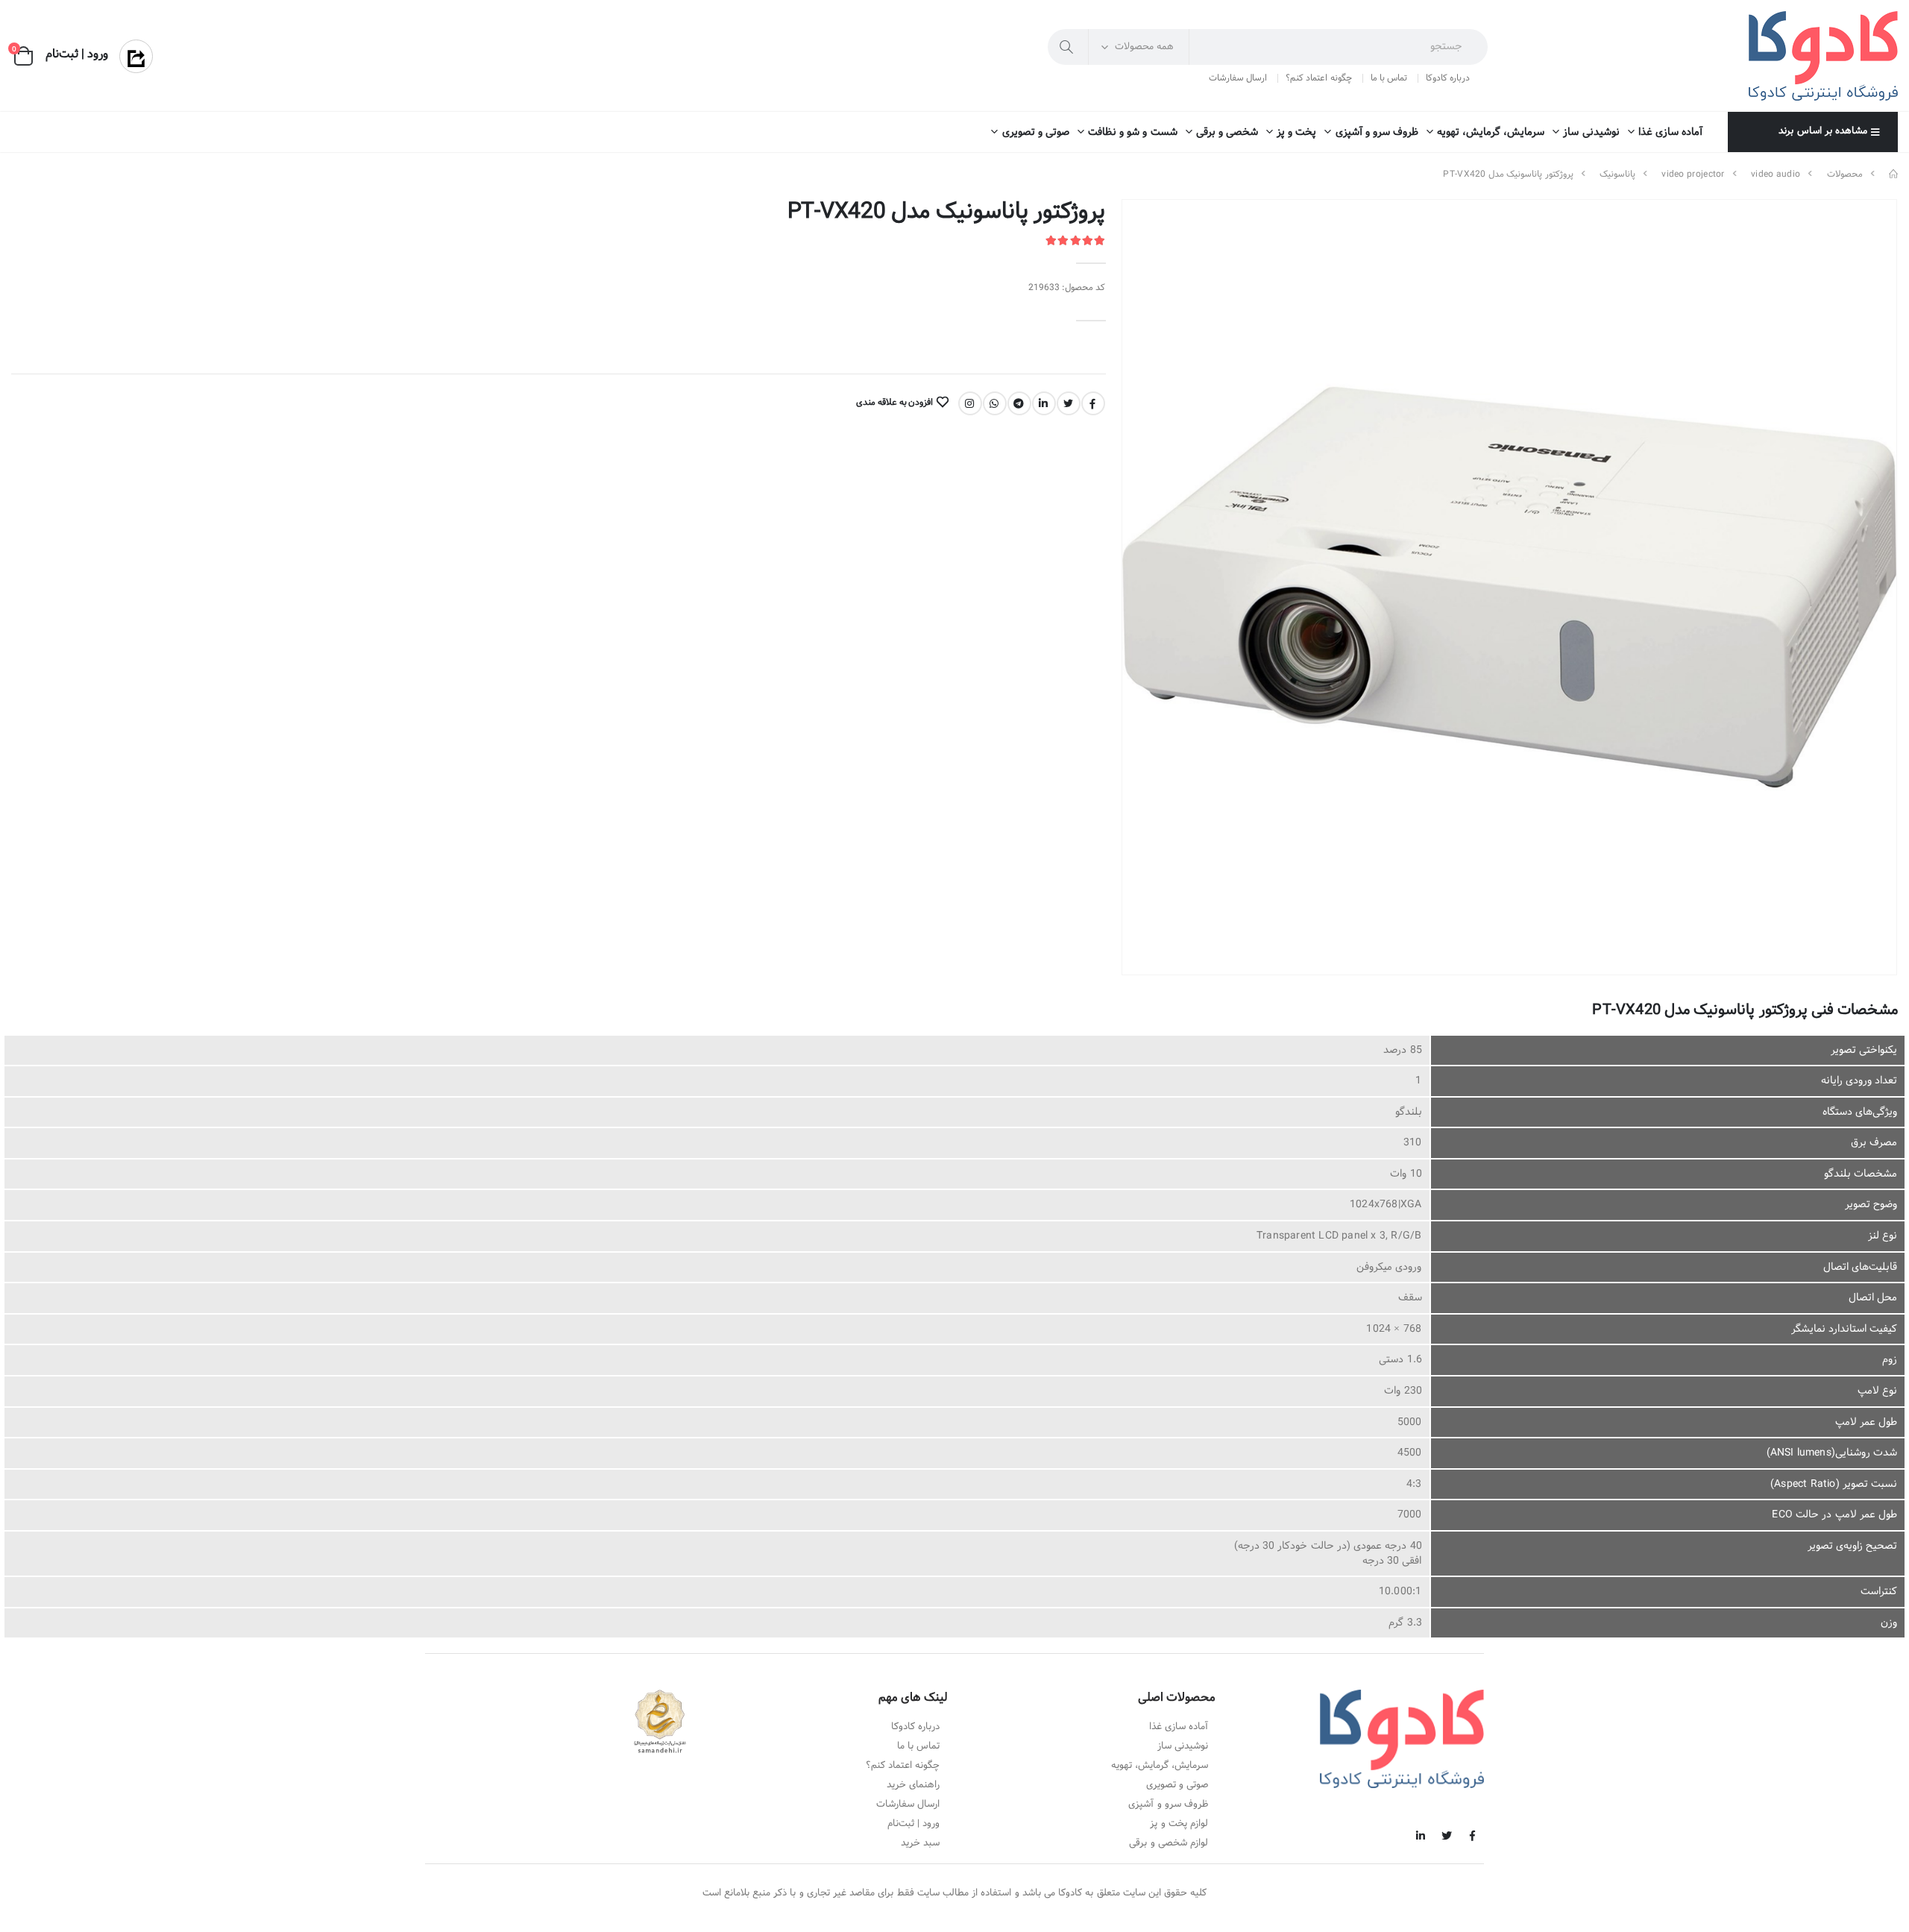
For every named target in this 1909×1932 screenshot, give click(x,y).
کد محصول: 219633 (1067, 288)
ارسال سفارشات (1238, 78)
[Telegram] (1019, 403)
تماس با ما (1389, 78)
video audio (1776, 174)
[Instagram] (970, 403)
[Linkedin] (1044, 403)
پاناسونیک (1617, 174)
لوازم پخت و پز (1179, 1824)
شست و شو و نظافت (1133, 132)
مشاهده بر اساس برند (1822, 131)
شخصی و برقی (1227, 132)
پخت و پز (1296, 132)
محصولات (1845, 174)
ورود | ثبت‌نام (913, 1824)
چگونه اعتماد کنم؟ (1318, 78)
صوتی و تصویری (1035, 132)
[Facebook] (1093, 403)
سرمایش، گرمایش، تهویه (1491, 132)
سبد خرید (920, 1843)
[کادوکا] (1893, 174)
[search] (1068, 47)
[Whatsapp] (995, 403)
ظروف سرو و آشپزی (1377, 132)
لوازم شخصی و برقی (1169, 1843)
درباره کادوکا (1448, 78)
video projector (1693, 174)
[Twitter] (1069, 403)
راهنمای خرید (913, 1785)
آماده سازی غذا (1670, 132)
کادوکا (1070, 1893)
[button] (23, 56)
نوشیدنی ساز (1591, 132)
